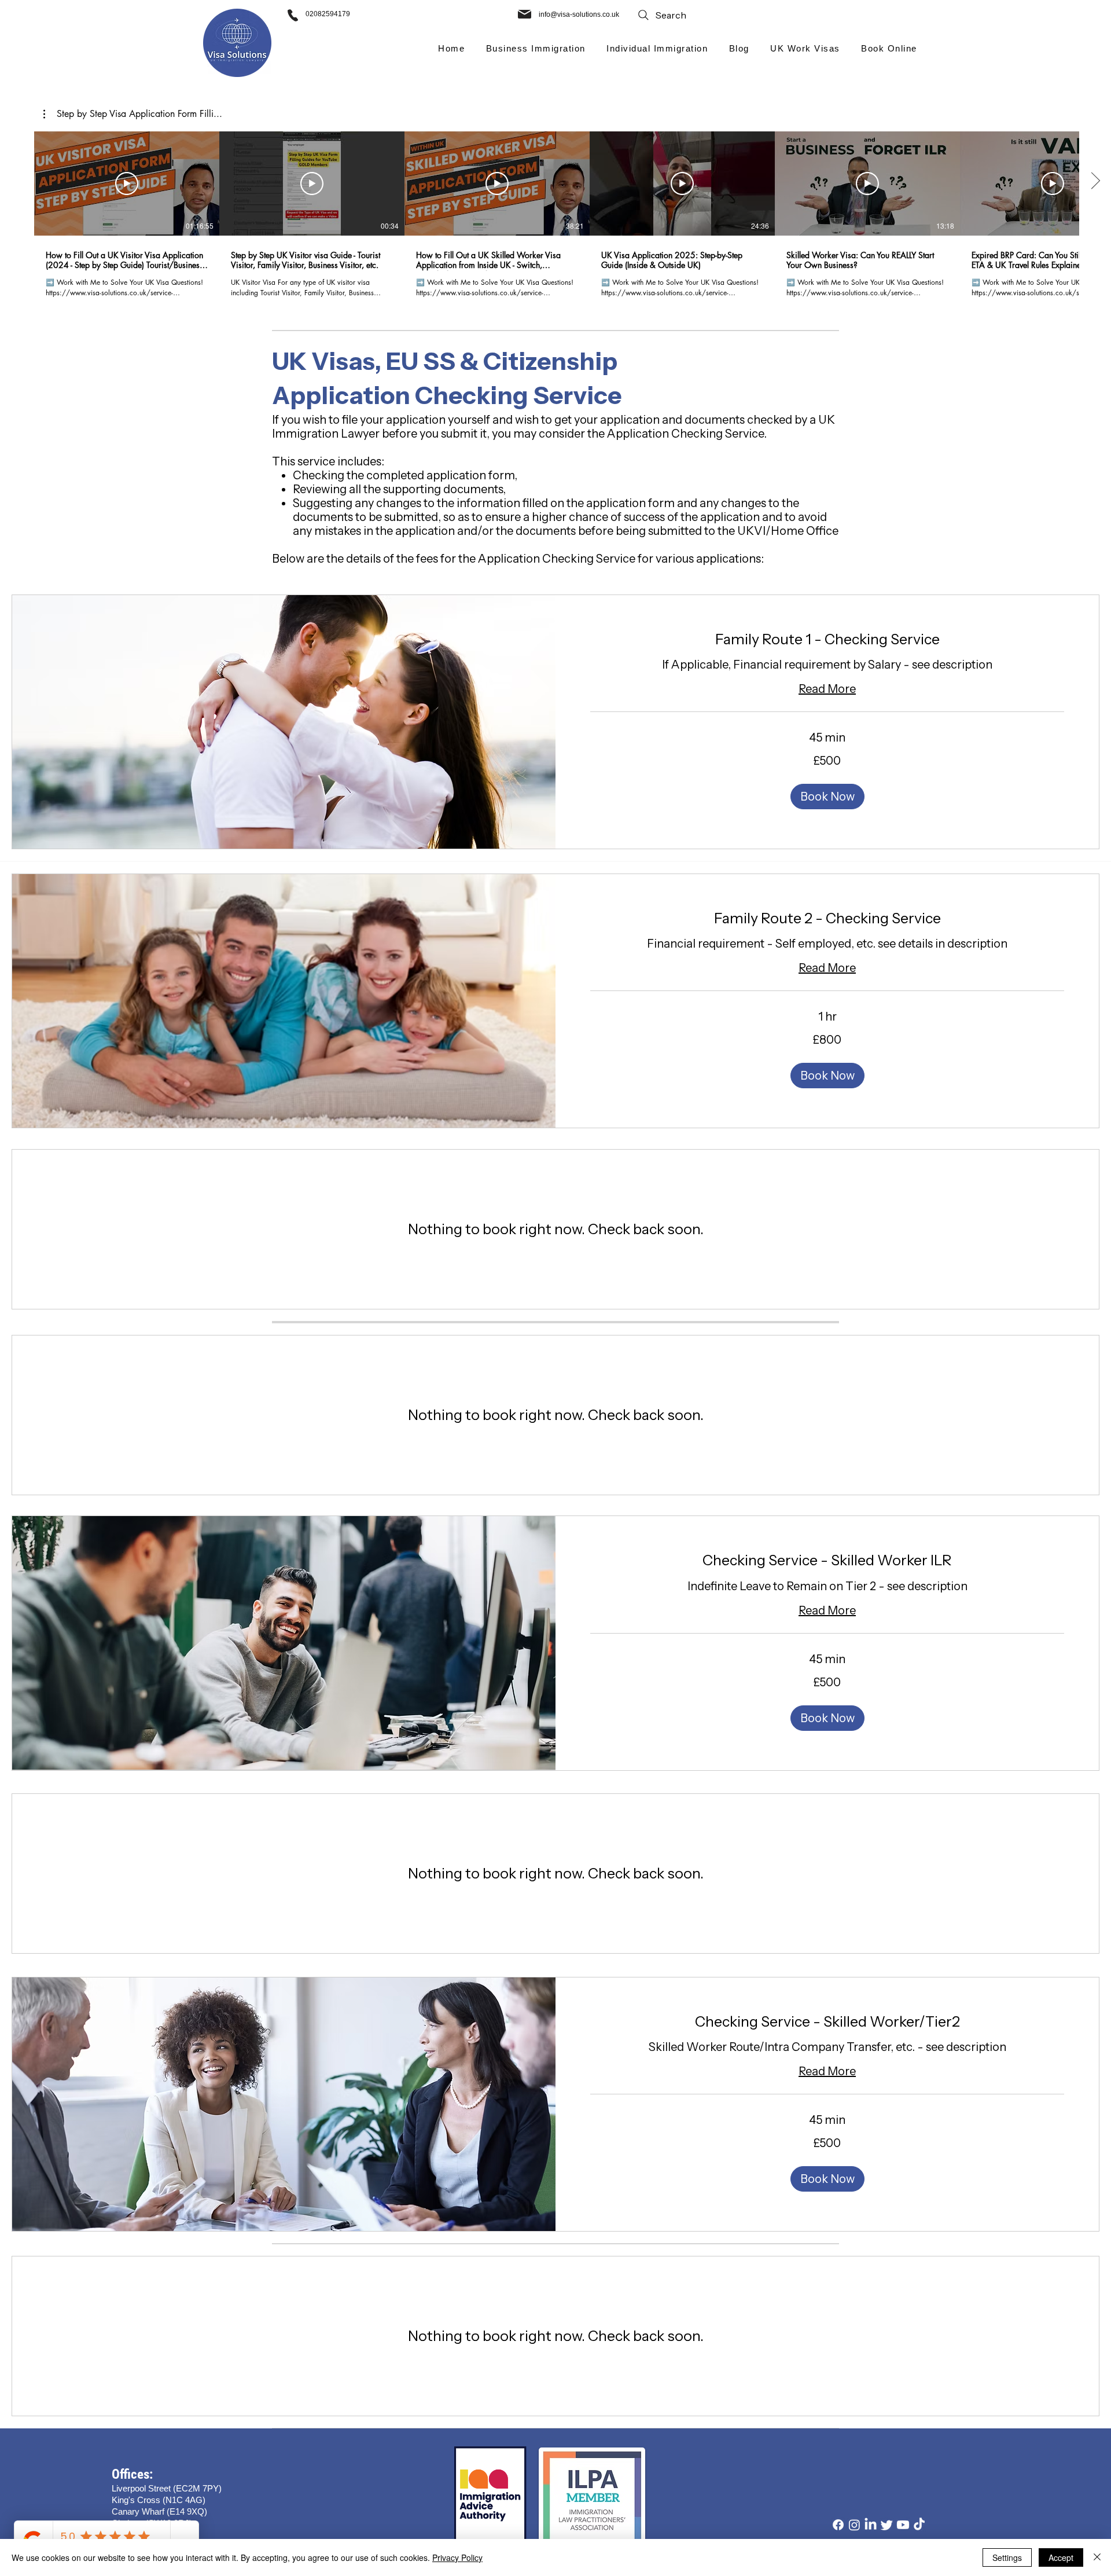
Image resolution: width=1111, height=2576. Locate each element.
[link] (827, 639)
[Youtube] (903, 2525)
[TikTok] (919, 2525)
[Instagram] (854, 2525)
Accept (1061, 2557)
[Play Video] (127, 184)
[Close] (1097, 2557)
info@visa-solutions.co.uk (579, 14)
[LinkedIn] (871, 2525)
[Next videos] (1095, 181)
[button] (536, 48)
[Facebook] (838, 2525)
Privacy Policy (457, 2557)
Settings (1007, 2557)
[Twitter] (887, 2525)
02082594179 (328, 14)
